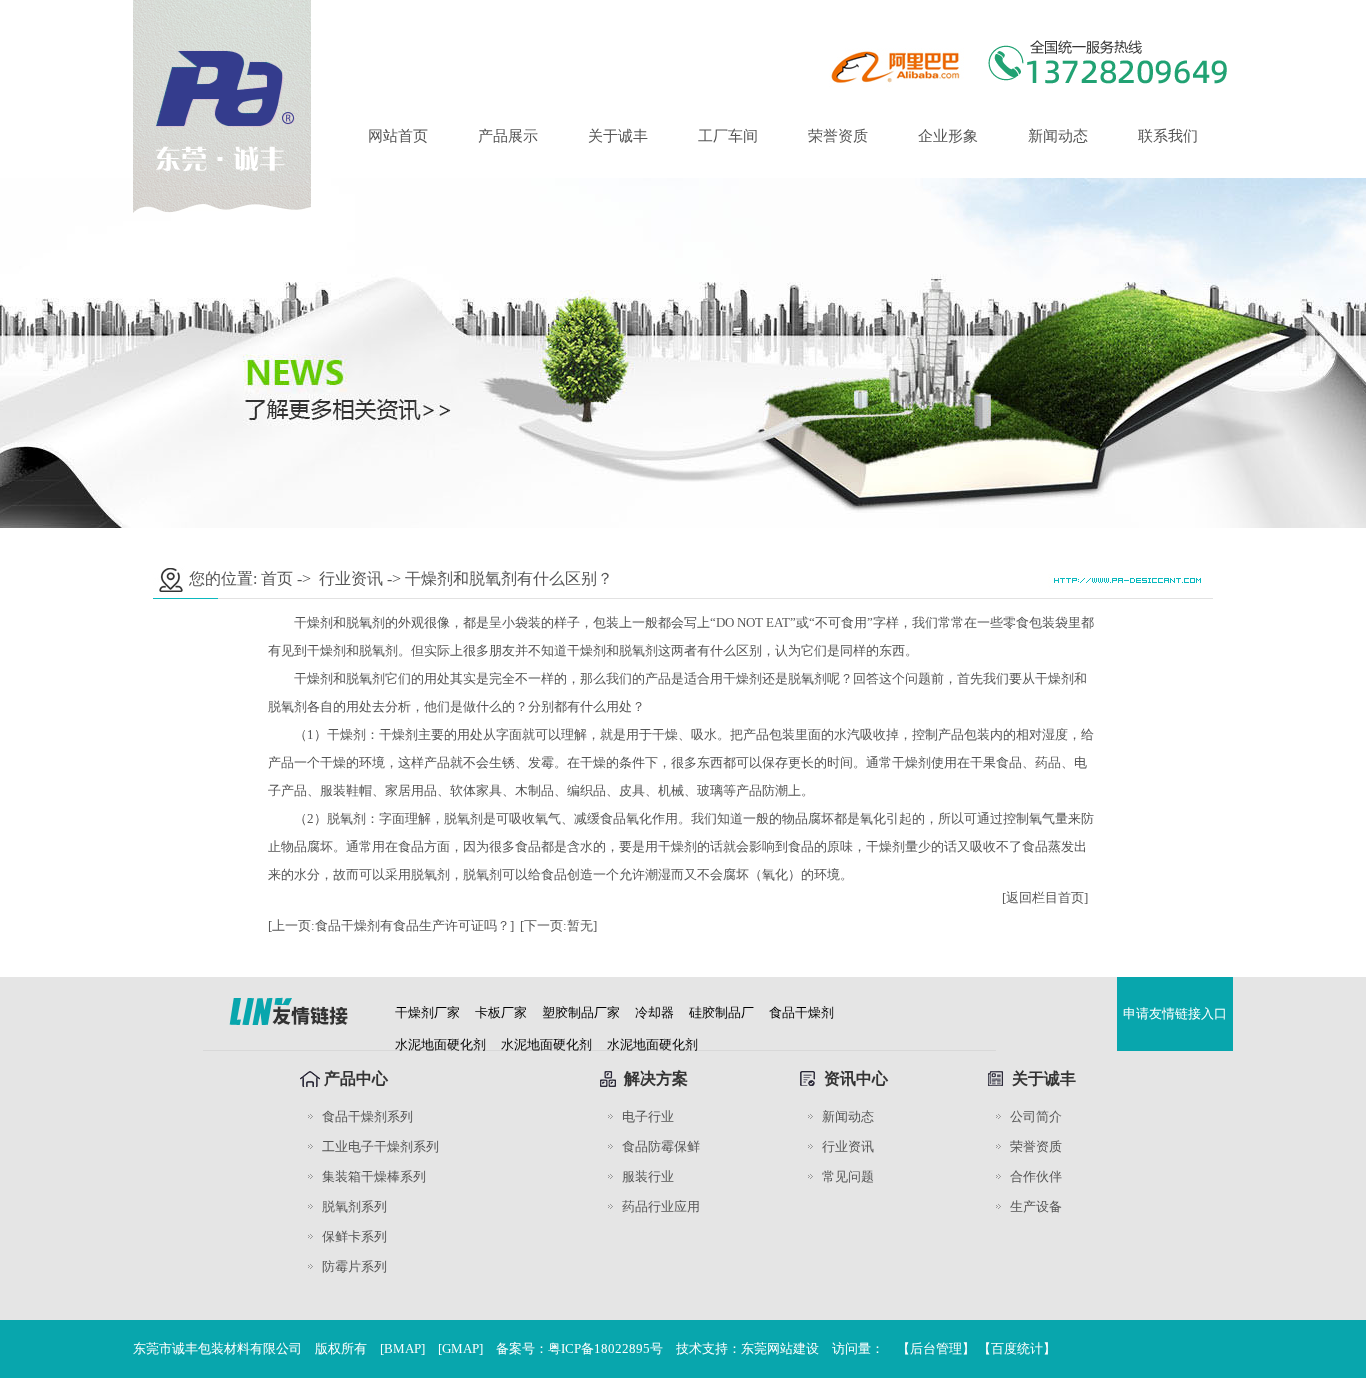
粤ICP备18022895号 (605, 1348)
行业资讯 (351, 578)
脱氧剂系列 (354, 1206)
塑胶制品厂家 (581, 1012)
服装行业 (648, 1176)
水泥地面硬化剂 (440, 1044)
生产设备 (1036, 1206)
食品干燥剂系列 (367, 1116)
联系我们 (1168, 136)
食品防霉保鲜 (661, 1146)
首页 (277, 578)
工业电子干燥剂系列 (380, 1146)
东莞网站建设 (780, 1348)
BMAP (402, 1348)
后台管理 (936, 1348)
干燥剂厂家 (427, 1012)
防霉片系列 (354, 1266)
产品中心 (356, 1078)
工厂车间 (728, 136)
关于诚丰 (618, 136)
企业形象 (948, 136)
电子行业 (648, 1116)
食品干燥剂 (801, 1012)
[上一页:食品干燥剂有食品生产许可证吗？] (391, 925)
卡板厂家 (501, 1012)
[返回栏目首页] (1045, 897)
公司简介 (1036, 1116)
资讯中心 (856, 1078)
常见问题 (848, 1176)
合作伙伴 (1036, 1176)
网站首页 (398, 136)
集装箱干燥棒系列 (374, 1176)
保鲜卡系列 (354, 1236)
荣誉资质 (838, 136)
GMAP (460, 1348)
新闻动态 (1058, 136)
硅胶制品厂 (721, 1012)
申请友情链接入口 (1175, 1013)
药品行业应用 (661, 1206)
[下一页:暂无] (558, 925)
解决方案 (656, 1078)
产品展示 (508, 136)
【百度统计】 (1017, 1348)
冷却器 (654, 1012)
